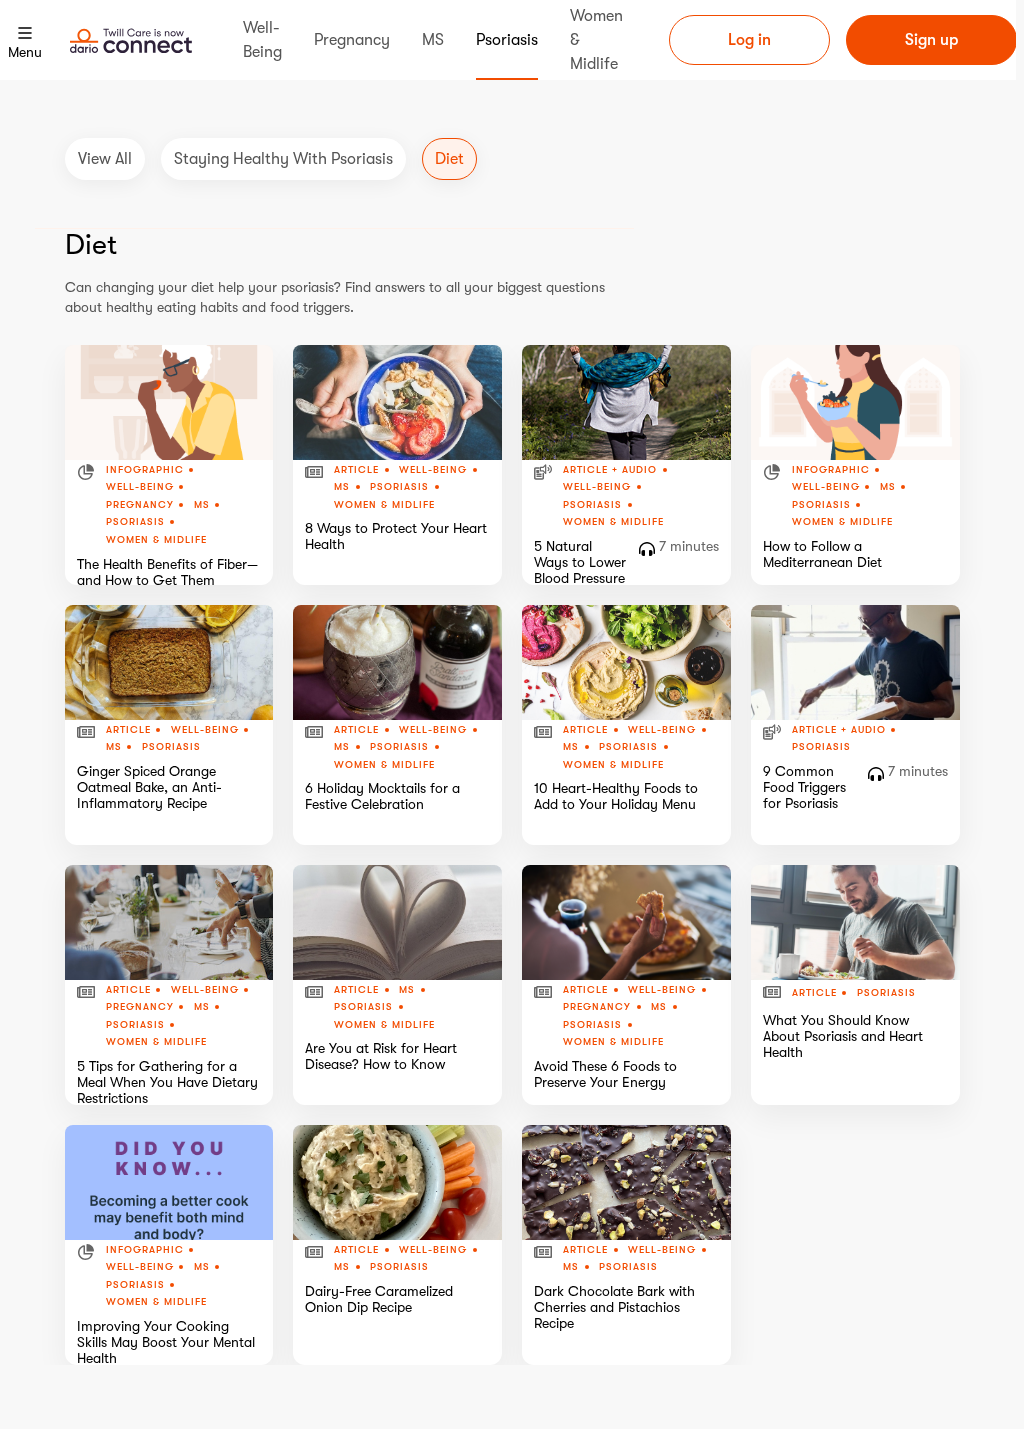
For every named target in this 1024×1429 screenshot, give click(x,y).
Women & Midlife (156, 539)
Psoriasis (135, 522)
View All (105, 159)
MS (202, 505)
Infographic (145, 470)
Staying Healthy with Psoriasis (283, 159)
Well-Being (140, 487)
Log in (749, 40)
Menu (25, 51)
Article (356, 470)
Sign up (931, 40)
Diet (449, 159)
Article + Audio (610, 470)
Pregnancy (140, 505)
